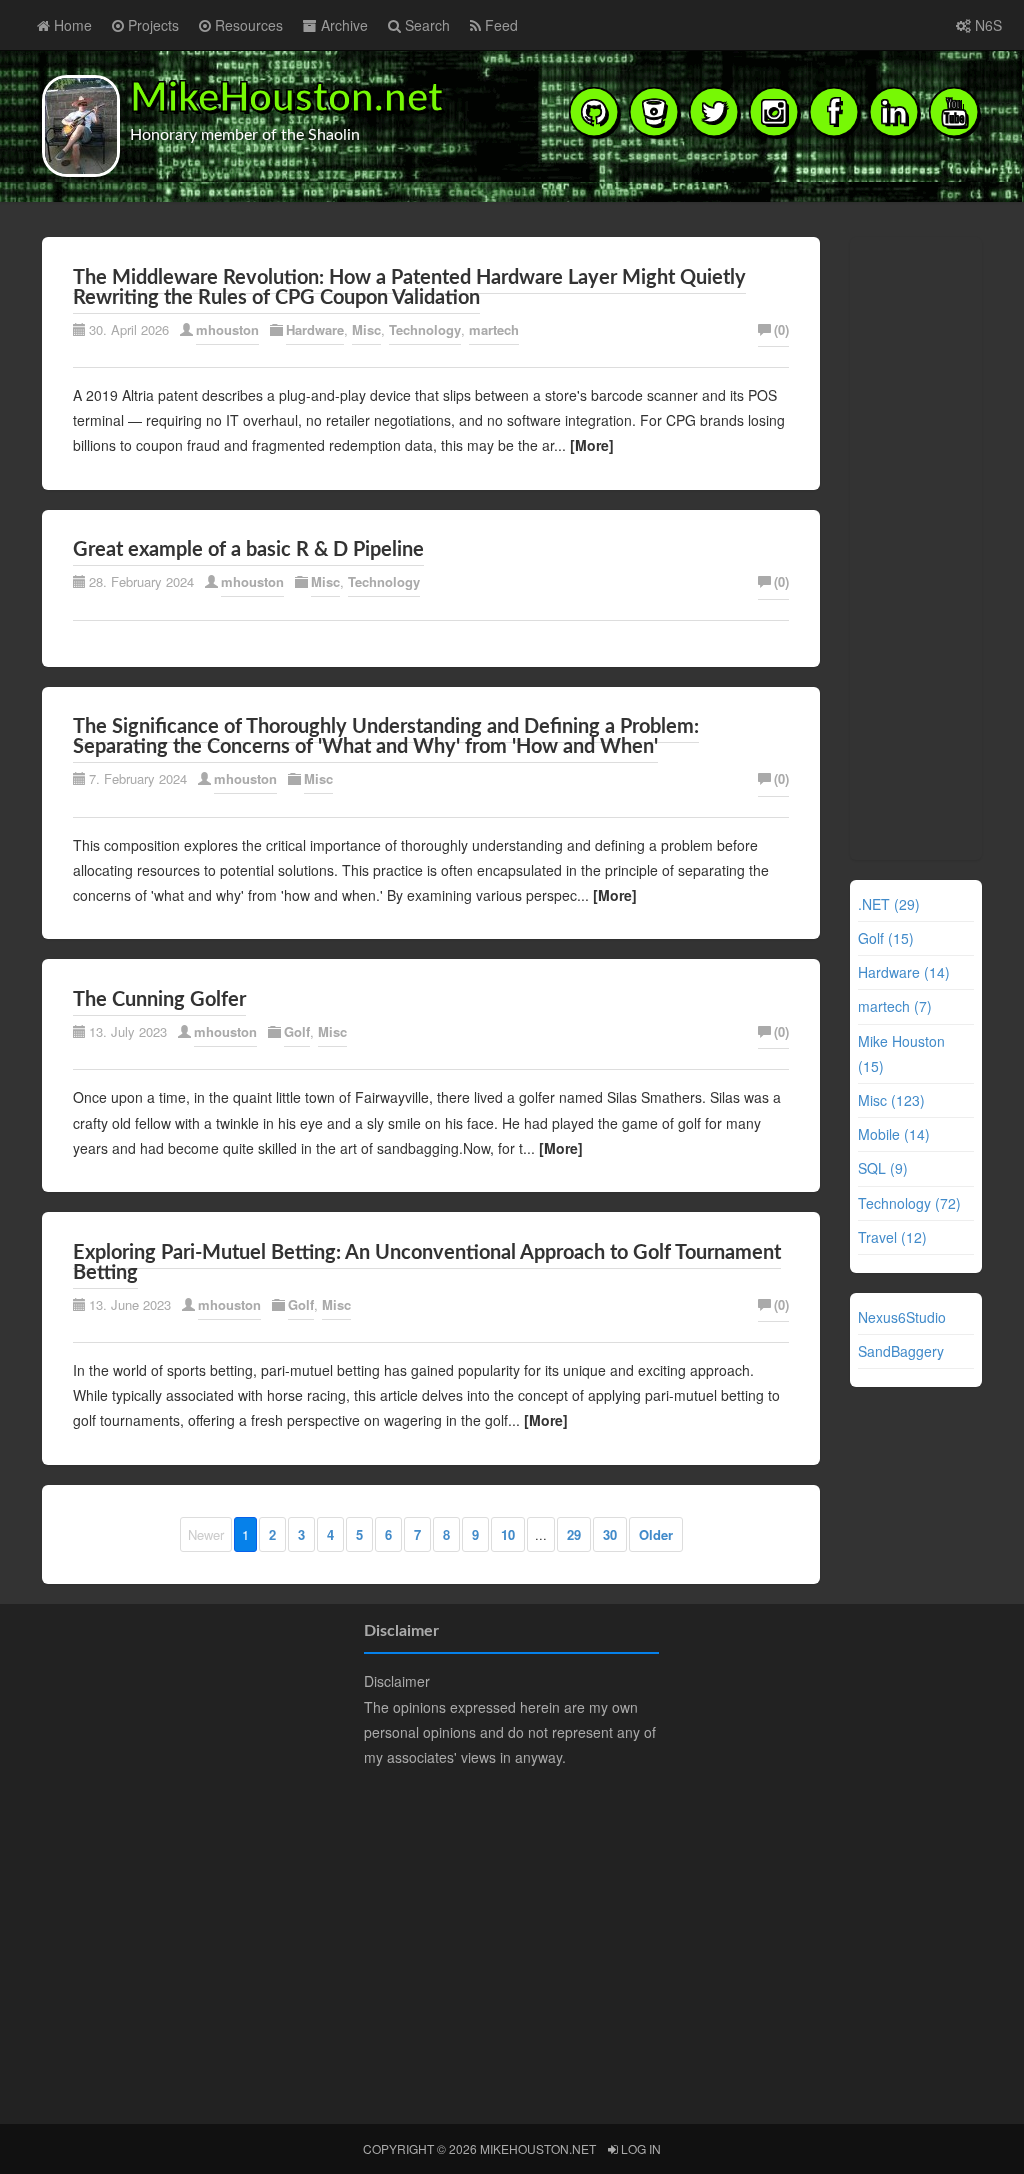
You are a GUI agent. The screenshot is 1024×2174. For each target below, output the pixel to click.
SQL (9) (883, 1168)
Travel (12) (892, 1237)
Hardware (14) (904, 972)
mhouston (227, 329)
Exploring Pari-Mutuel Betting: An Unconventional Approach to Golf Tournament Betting (427, 1263)
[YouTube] (954, 111)
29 (574, 1534)
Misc (366, 329)
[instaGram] (774, 111)
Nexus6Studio (902, 1317)
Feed (499, 25)
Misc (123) (891, 1100)
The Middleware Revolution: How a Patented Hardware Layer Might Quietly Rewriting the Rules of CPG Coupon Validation (409, 288)
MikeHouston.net (286, 99)
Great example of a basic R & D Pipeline (248, 550)
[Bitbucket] (654, 111)
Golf (297, 1031)
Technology (425, 329)
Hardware (315, 329)
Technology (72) (909, 1203)
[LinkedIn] (894, 111)
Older (656, 1534)
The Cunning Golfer (159, 1000)
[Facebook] (834, 111)
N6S (986, 25)
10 (508, 1534)
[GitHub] (594, 111)
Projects (151, 25)
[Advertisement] (918, 545)
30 (610, 1534)
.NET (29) (889, 904)
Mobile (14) (894, 1134)
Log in (639, 2148)
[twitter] (714, 111)
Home (71, 25)
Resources (247, 25)
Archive (342, 25)
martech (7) (895, 1006)
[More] (592, 445)
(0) (781, 329)
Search (425, 25)
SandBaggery (901, 1351)
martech (494, 329)
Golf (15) (886, 938)
